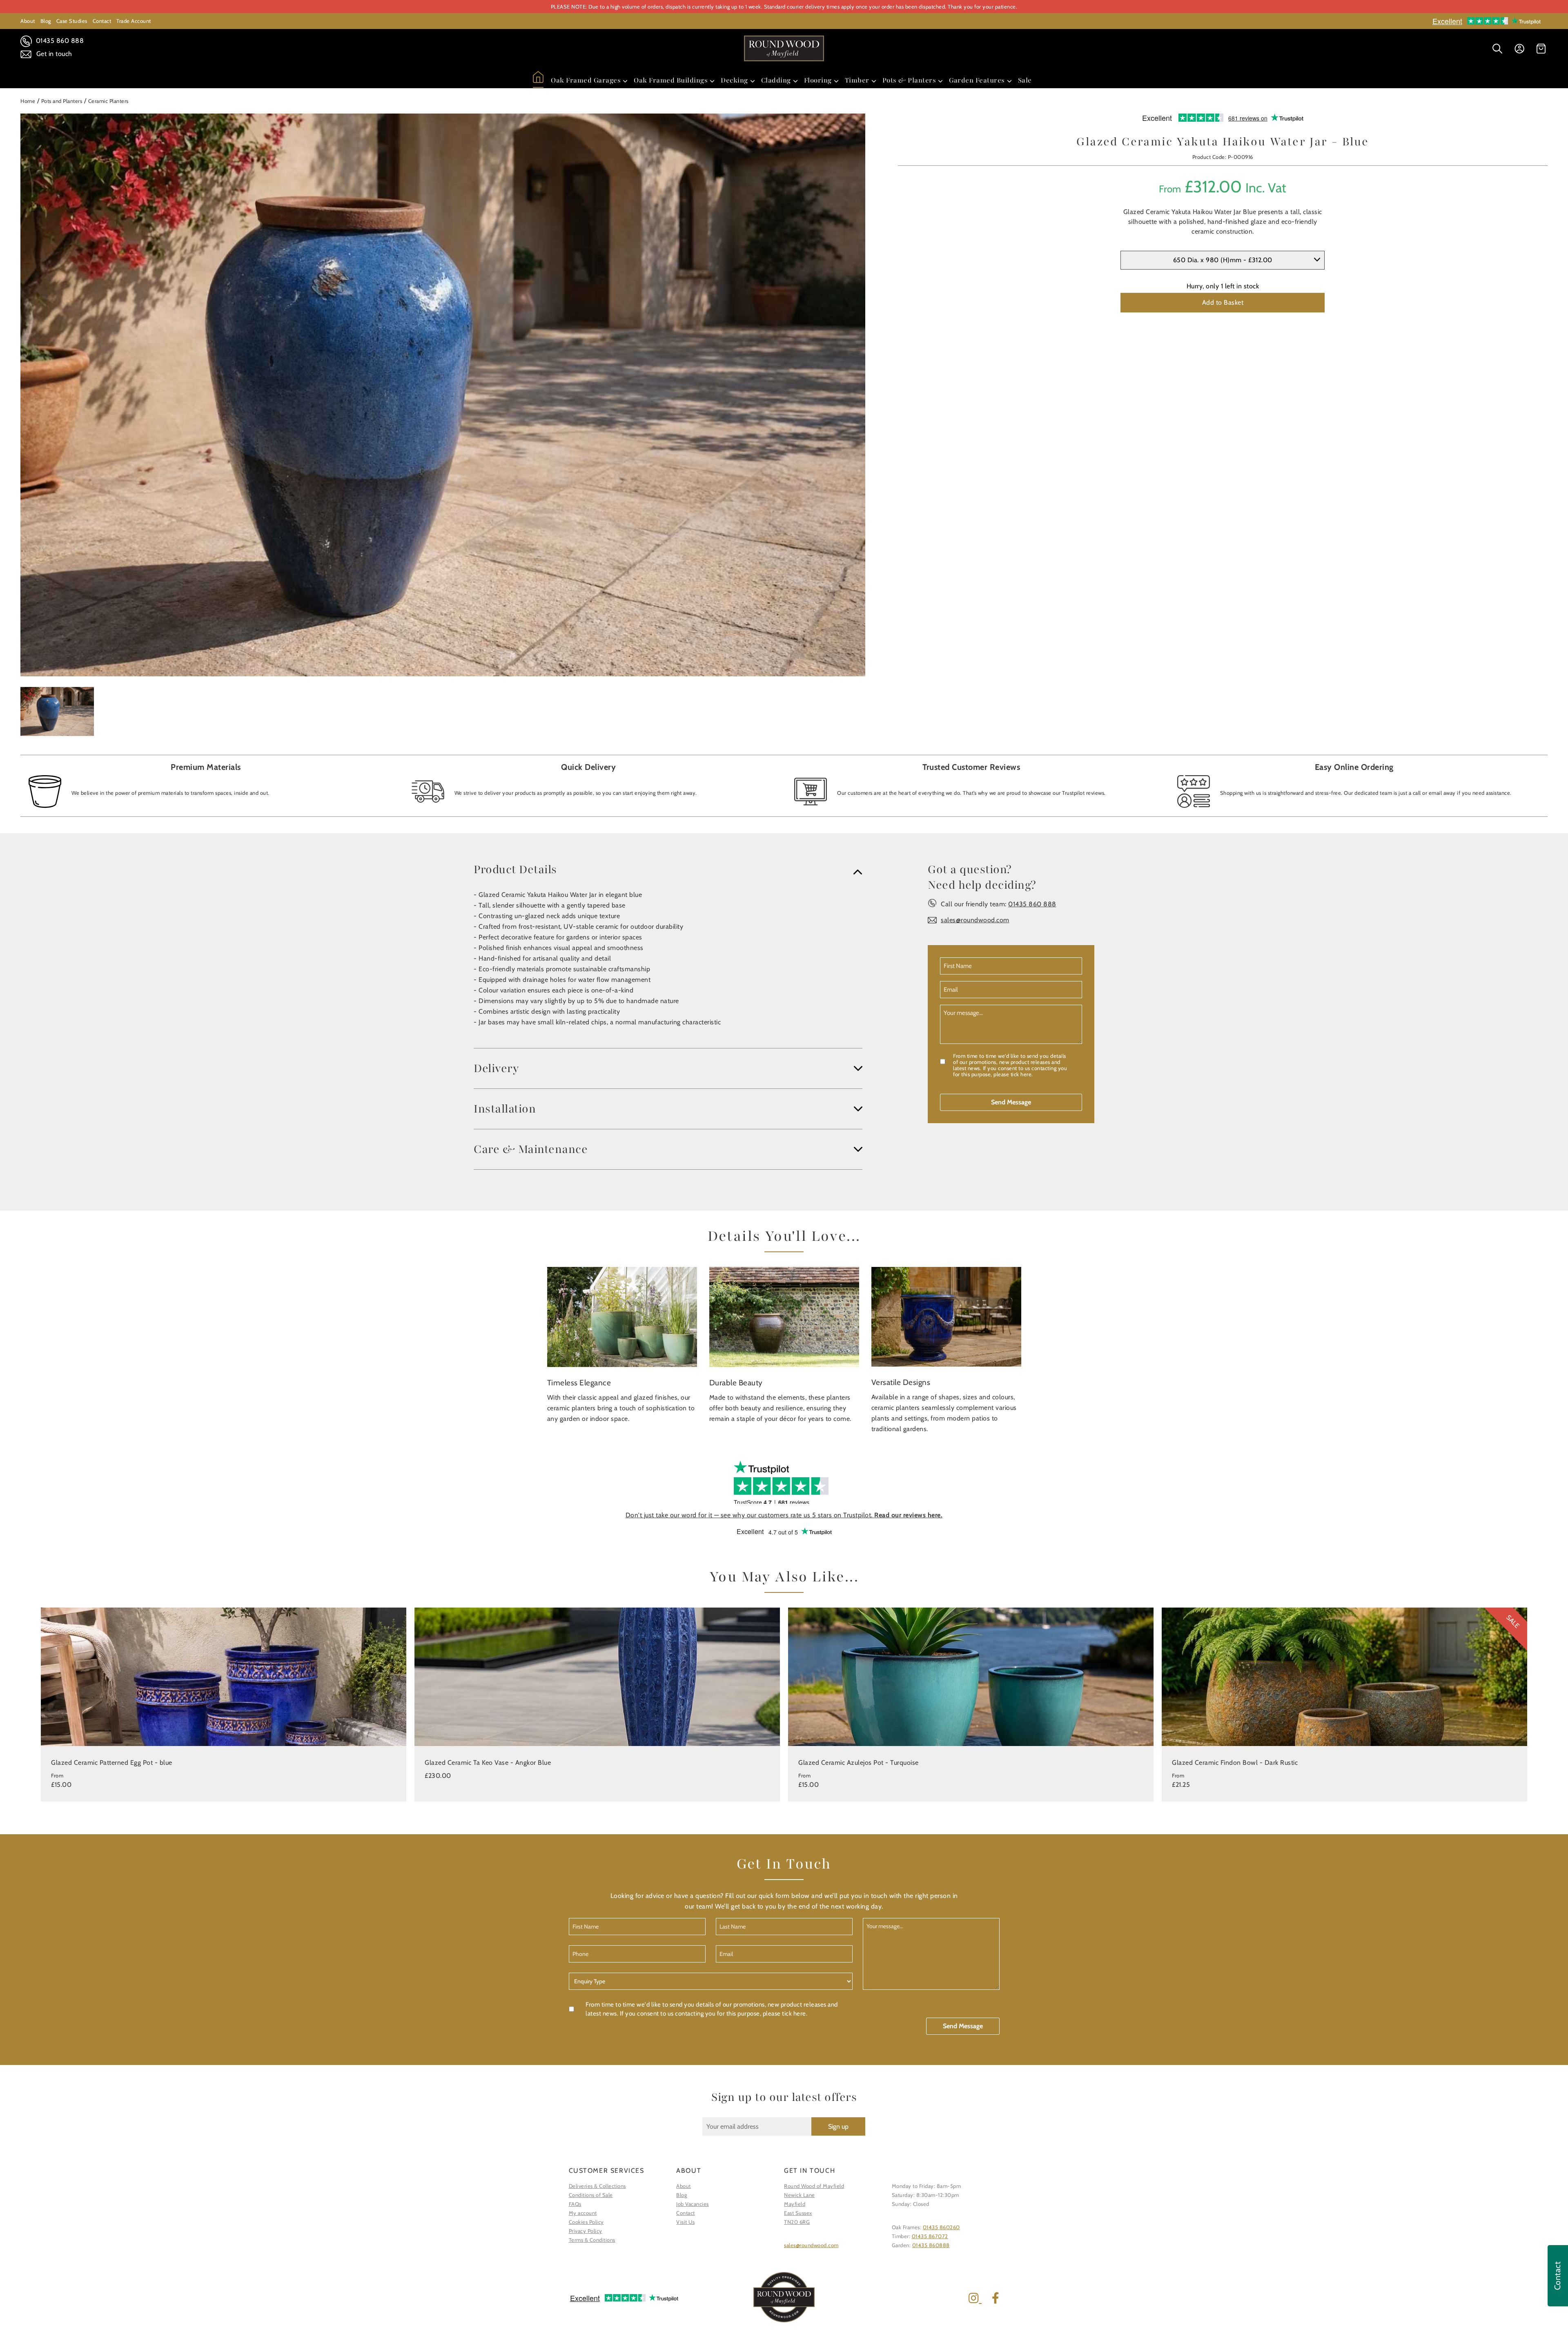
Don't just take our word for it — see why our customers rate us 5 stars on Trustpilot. (784, 1515)
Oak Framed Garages (586, 80)
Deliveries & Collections (597, 2186)
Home (28, 101)
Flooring (818, 80)
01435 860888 (931, 2245)
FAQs (575, 2204)
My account (583, 2213)
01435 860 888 (59, 41)
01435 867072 (930, 2236)
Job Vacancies (693, 2204)
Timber (857, 80)
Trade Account (134, 21)
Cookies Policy (586, 2222)
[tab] (668, 870)
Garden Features (977, 80)
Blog (46, 21)
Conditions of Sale (591, 2195)
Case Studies (72, 21)
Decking (734, 80)
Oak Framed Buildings (671, 80)
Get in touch (53, 54)
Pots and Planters (62, 101)
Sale (1025, 80)
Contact (102, 21)
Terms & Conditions (592, 2240)
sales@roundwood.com (975, 920)
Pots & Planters (909, 80)
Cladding (776, 80)
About (28, 21)
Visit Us (685, 2222)
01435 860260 (941, 2227)
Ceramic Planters (108, 101)
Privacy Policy (586, 2231)
